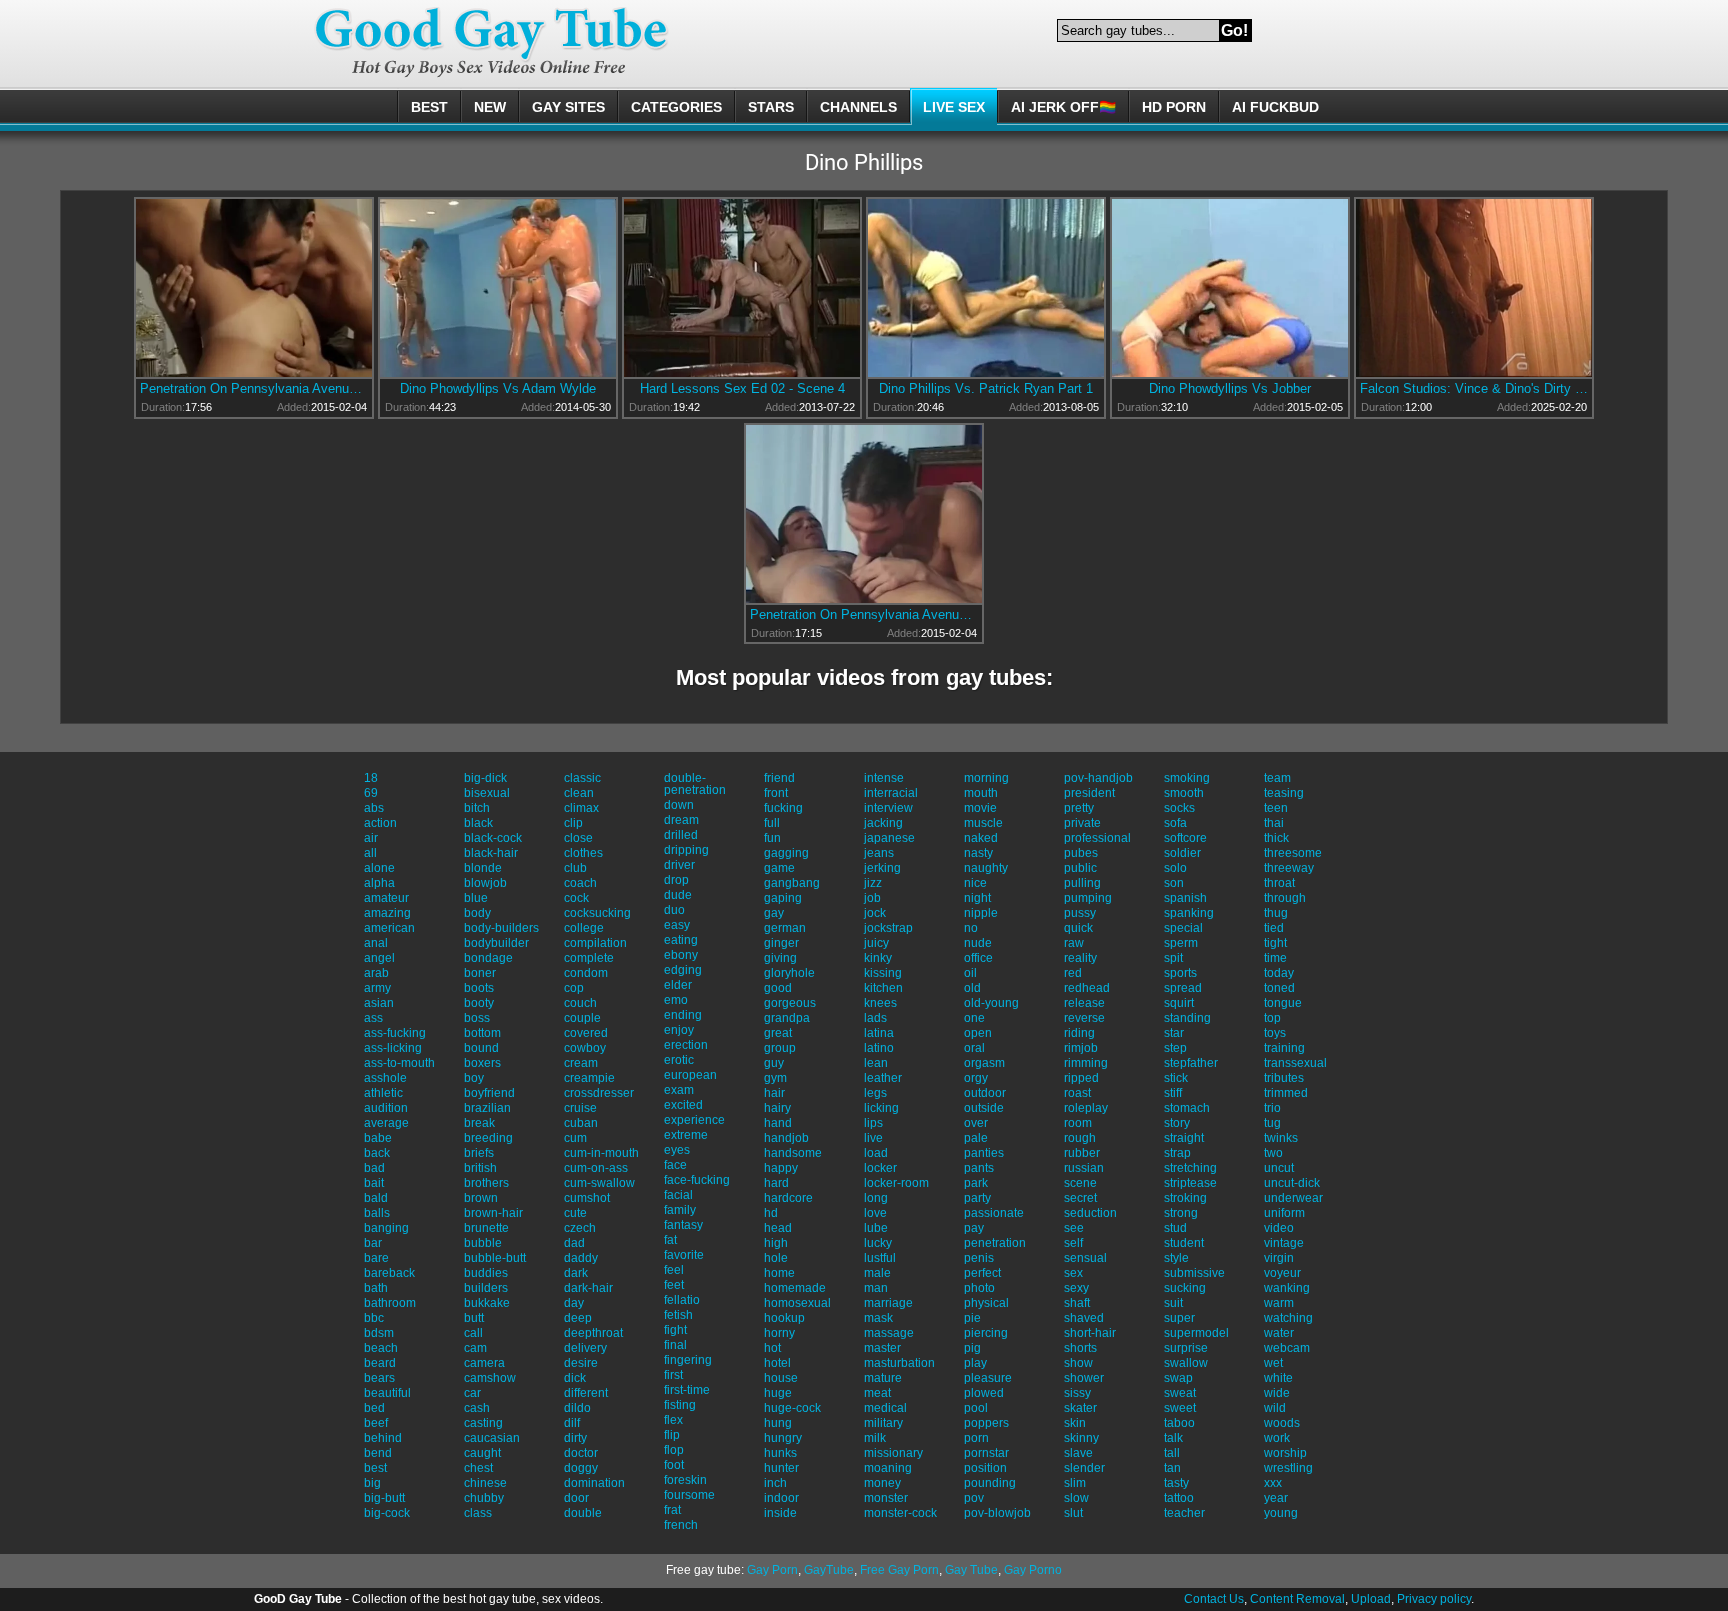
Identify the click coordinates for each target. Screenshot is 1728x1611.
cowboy (585, 1048)
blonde (483, 868)
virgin (1279, 1258)
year (1276, 1498)
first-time (687, 1390)
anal (376, 943)
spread (1183, 988)
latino (879, 1048)
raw (1074, 943)
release (1084, 1003)
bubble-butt (495, 1258)
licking (881, 1108)
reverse (1084, 1018)
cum (575, 1138)
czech (580, 1228)
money (882, 1483)
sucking (1185, 1288)
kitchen (883, 988)
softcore (1185, 838)
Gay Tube (971, 1570)
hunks (780, 1453)
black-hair (491, 853)
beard (380, 1363)
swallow (1186, 1363)
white (1278, 1378)
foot (674, 1465)
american (389, 928)
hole (776, 1258)
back (377, 1153)
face (675, 1165)
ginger (781, 943)
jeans (879, 853)
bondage (488, 958)
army (377, 988)
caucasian (492, 1438)
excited (683, 1105)
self (1073, 1243)
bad (374, 1168)
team (1277, 778)
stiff (1173, 1093)
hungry (783, 1438)
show (1078, 1363)
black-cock (493, 838)
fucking (783, 808)
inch (775, 1483)
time (1275, 958)
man (876, 1288)
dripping (686, 850)
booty (479, 1003)
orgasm (984, 1063)
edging (683, 970)
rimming (1086, 1063)
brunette (486, 1228)
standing (1187, 1018)
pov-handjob (1098, 778)
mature (883, 1378)
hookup (784, 1318)
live (873, 1138)
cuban (581, 1123)
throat (1279, 883)
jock (875, 913)
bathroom (390, 1303)
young (1281, 1513)
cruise (580, 1108)
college (584, 928)
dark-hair (588, 1288)
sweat (1180, 1393)
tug (1272, 1123)
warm (1279, 1303)
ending (683, 1015)
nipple (981, 913)
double (583, 1513)
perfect (982, 1273)
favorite (684, 1255)
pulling (1082, 883)
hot (772, 1348)
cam (475, 1348)
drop (676, 880)
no (971, 928)
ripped (1081, 1078)
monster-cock (900, 1513)
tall (1172, 1453)
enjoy (679, 1030)
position (985, 1468)
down (679, 805)
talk (1173, 1438)
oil (970, 973)
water (1279, 1333)
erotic (679, 1060)
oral (974, 1048)
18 (371, 778)
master (882, 1348)
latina (879, 1033)
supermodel (1196, 1333)
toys (1275, 1033)
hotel (777, 1363)
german (785, 928)
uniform (1284, 1213)
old (972, 988)
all (370, 853)
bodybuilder (496, 943)
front (776, 793)
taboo (1179, 1423)
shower (1084, 1378)
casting (483, 1423)
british (480, 1168)
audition (386, 1108)
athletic (383, 1093)
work (1277, 1438)
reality (1080, 958)
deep (578, 1318)
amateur (386, 898)
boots (479, 988)
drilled (681, 835)
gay (774, 913)
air (371, 838)
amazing (387, 913)
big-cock (387, 1513)
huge (778, 1393)
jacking (883, 823)
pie (972, 1318)
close (578, 838)
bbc (374, 1318)
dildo (577, 1408)
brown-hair (493, 1213)
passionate (994, 1213)
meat (877, 1393)
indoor (781, 1498)
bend (378, 1453)
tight (1275, 943)
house (781, 1378)
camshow (490, 1378)
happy (781, 1168)
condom (586, 973)
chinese (485, 1483)
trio (1272, 1108)
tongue (1283, 1003)
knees (880, 1003)
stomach (1187, 1108)
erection (686, 1045)
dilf (572, 1423)
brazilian (487, 1108)
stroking (1185, 1198)
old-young (991, 1003)
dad (574, 1243)
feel (674, 1270)
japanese (889, 838)
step (1175, 1048)
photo (979, 1288)
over (976, 1123)
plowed (984, 1393)
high (776, 1243)
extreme (686, 1135)
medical (885, 1408)
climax (581, 808)
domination (594, 1483)
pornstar (986, 1453)
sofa (1175, 823)
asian (379, 1003)
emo (676, 1000)
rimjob (1081, 1048)
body (477, 913)
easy (677, 925)
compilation (595, 943)
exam (679, 1090)
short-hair (1090, 1333)
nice (975, 883)
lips (873, 1123)
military (883, 1423)
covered (586, 1033)
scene (1080, 1183)
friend (779, 778)
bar (373, 1243)
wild (1275, 1408)
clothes (583, 853)
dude (678, 895)
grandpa (787, 1018)
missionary (893, 1453)
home (779, 1273)
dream (681, 820)
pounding (990, 1483)
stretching (1190, 1168)
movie (980, 808)
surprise (1186, 1348)
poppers (986, 1423)
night (977, 898)
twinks (1281, 1138)
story (1177, 1123)
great (778, 1033)
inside (780, 1513)
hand (778, 1123)
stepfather (1191, 1063)
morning (986, 778)
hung (778, 1423)
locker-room (896, 1183)
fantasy (683, 1225)
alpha (379, 883)
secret (1080, 1198)
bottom (482, 1033)
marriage (888, 1303)
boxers (482, 1063)
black (478, 823)
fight (675, 1330)
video (1279, 1228)
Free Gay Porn (899, 1570)
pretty (1079, 808)
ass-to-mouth (399, 1063)
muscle (983, 823)
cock (576, 898)
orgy (976, 1078)
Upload (1371, 1599)
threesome (1293, 853)
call (473, 1333)
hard (776, 1183)
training (1284, 1048)
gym (775, 1078)
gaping (783, 898)
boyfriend (489, 1093)
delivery (585, 1348)
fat (670, 1240)
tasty (1176, 1483)
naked (981, 838)
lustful (880, 1258)
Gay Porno (1033, 1570)
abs (374, 808)
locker (880, 1168)
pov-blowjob (997, 1513)
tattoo (1179, 1498)
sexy (1076, 1288)
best (375, 1468)
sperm (1181, 943)
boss (477, 1018)
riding (1079, 1033)
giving (780, 958)
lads (875, 1018)
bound (481, 1048)
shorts (1080, 1348)
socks (1179, 808)
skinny (1081, 1438)
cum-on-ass (596, 1168)
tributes (1284, 1078)
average (386, 1123)
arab (376, 973)
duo (674, 910)
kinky (878, 958)
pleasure (988, 1378)
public (1080, 868)
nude (978, 943)
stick (1176, 1078)
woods (1282, 1423)
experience (694, 1120)
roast (1077, 1093)
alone (379, 868)
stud (1175, 1228)
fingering (688, 1360)
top (1272, 1018)
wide (1277, 1393)
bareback (389, 1273)
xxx (1273, 1483)
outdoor (985, 1093)
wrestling (1288, 1468)
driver (679, 865)
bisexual (487, 793)
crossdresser (599, 1093)
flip (672, 1435)
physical (986, 1303)
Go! (1234, 30)
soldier (1182, 853)
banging (386, 1228)
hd (771, 1213)
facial (678, 1195)
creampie (589, 1078)
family (680, 1210)
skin (1075, 1423)
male (877, 1273)
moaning (888, 1468)
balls (377, 1213)
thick (1276, 838)
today (1279, 973)
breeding (488, 1138)
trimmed (1286, 1093)
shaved (1084, 1318)
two (1273, 1153)
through (1285, 898)
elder (678, 985)
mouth (981, 793)
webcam (1287, 1348)
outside (984, 1108)
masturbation (899, 1363)
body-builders (501, 928)
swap (1178, 1378)
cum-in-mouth (601, 1153)
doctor (581, 1453)
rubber (1082, 1153)
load (876, 1153)
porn (976, 1438)
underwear (1293, 1198)
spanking (1189, 913)
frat (672, 1510)
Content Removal (1297, 1599)
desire (581, 1363)
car (472, 1393)
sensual (1085, 1258)
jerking (882, 868)
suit (1173, 1303)
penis (979, 1258)
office (978, 958)
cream (581, 1063)
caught (482, 1453)
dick (575, 1378)
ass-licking (393, 1048)
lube (876, 1228)
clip (573, 823)
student (1184, 1243)
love (875, 1213)
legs (875, 1093)
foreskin (685, 1480)
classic (582, 778)
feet (674, 1285)
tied (1274, 928)
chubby (484, 1498)
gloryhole (789, 973)
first (673, 1375)
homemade (795, 1288)
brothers (486, 1183)
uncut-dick (1292, 1183)
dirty (575, 1438)
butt (474, 1318)
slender (1084, 1468)
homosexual (797, 1303)
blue (476, 898)
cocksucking (597, 913)
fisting (680, 1405)
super (1179, 1318)
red (1073, 973)
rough (1080, 1138)
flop (674, 1450)
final (675, 1345)
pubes (1081, 853)
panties (984, 1153)
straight (1184, 1138)
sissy (1077, 1393)
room (1078, 1123)
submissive (1194, 1273)
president (1089, 793)
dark (576, 1273)
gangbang (792, 883)
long (876, 1198)
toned (1279, 988)
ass (373, 1018)
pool (976, 1408)
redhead (1087, 988)
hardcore (788, 1198)
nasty (978, 853)
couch (580, 1003)
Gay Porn (772, 1570)
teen (1276, 808)
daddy (581, 1258)
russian (1084, 1168)
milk (875, 1438)
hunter (781, 1468)
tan (1172, 1468)
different (586, 1393)
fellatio (682, 1300)
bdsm (379, 1333)
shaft (1077, 1303)
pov (974, 1498)
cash (477, 1408)
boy (474, 1078)
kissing (883, 973)
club (575, 868)
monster (886, 1498)
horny (779, 1333)
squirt (1179, 1003)
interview (888, 808)
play (975, 1363)
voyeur (1282, 1273)
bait (374, 1183)
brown (481, 1198)
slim (1075, 1483)
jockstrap (888, 928)
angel (379, 958)
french (681, 1525)
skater (1080, 1408)
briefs (479, 1153)
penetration (995, 1243)
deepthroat (593, 1333)
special (1183, 928)
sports (1180, 973)
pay (974, 1228)
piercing (986, 1333)
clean (579, 793)
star (1174, 1033)
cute (575, 1213)
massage (889, 1333)
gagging (786, 853)
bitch (477, 808)
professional (1097, 838)
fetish (678, 1315)
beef (376, 1423)
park (976, 1183)
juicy (876, 943)
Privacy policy (1434, 1599)
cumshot (587, 1198)
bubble (483, 1243)
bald (376, 1198)
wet (1273, 1363)
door (576, 1498)
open (978, 1033)
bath (376, 1288)
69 (371, 793)
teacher (1184, 1513)
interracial (891, 793)
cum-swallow (599, 1183)
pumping (1088, 898)
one (974, 1018)
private (1082, 823)
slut (1073, 1513)
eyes (677, 1150)
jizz (873, 883)
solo (1175, 868)
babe (378, 1138)
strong (1181, 1213)
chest (478, 1468)
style (1176, 1258)
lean (876, 1063)
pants (979, 1168)
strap (1177, 1153)
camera (484, 1363)
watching (1288, 1318)
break (479, 1123)
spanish (1185, 898)
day (574, 1303)
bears (379, 1378)
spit (1173, 958)
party (977, 1198)
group (780, 1048)
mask (878, 1318)
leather (883, 1078)
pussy (1080, 913)
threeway (1289, 868)
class (478, 1513)
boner (480, 973)
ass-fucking (395, 1033)
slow (1076, 1498)
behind (383, 1438)
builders (486, 1288)
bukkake (487, 1303)
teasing (1284, 793)
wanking (1287, 1288)
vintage (1284, 1243)
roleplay (1086, 1108)
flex (673, 1420)
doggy (581, 1468)
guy (774, 1063)
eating (681, 940)
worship (1285, 1453)
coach (580, 883)
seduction (1090, 1213)
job (872, 898)
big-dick (485, 778)
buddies (486, 1273)
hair (774, 1093)
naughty (986, 868)
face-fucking (697, 1180)
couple (582, 1018)
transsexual (1295, 1063)
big (372, 1483)
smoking (1187, 778)
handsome (793, 1153)
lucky (878, 1243)
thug (1276, 913)
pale (976, 1138)
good (778, 988)
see (1074, 1228)
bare (376, 1258)
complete (589, 958)
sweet (1180, 1408)
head (778, 1228)
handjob (786, 1138)
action (380, 823)
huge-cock (792, 1408)
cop (574, 988)
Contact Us (1214, 1599)
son (1174, 883)
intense (884, 778)
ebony (681, 955)
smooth (1184, 793)
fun (772, 838)
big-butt (384, 1498)
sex (1073, 1273)
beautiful (387, 1393)
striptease (1190, 1183)
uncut (1279, 1168)
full (772, 823)
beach (381, 1348)
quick (1078, 928)
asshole (385, 1078)
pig (972, 1348)
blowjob (485, 883)
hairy (777, 1108)
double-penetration (695, 784)
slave (1078, 1453)
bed (374, 1408)
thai (1274, 823)
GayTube (829, 1570)
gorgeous (790, 1003)
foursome (689, 1495)
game (779, 868)
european (690, 1075)
